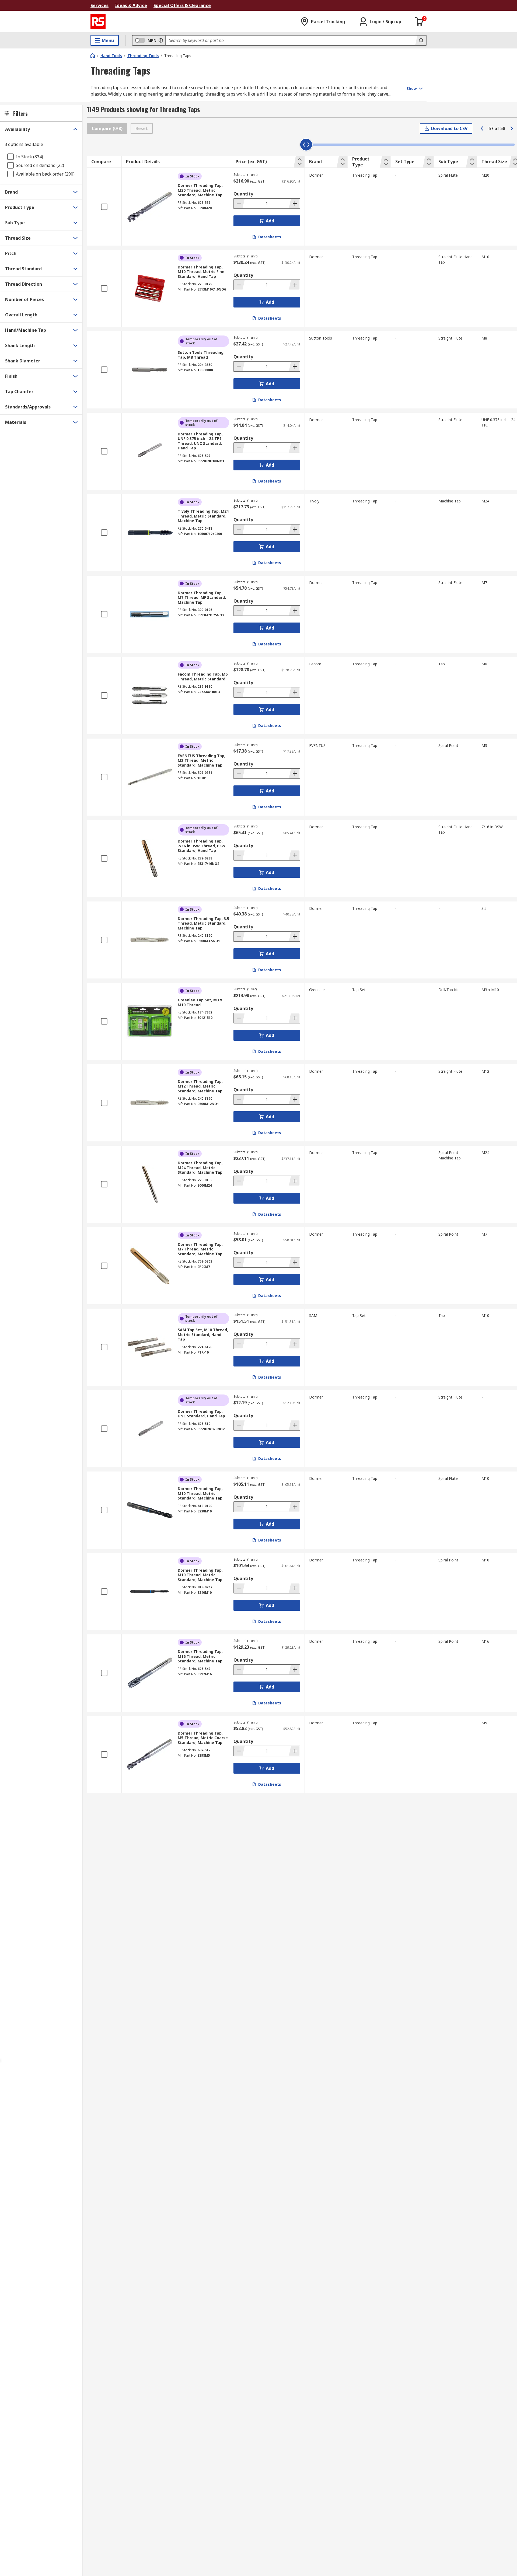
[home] (93, 55)
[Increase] (294, 204)
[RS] (98, 22)
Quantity (243, 194)
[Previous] (482, 128)
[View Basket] (420, 22)
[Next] (512, 128)
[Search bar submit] (421, 40)
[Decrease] (239, 204)
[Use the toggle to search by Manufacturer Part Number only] (161, 40)
